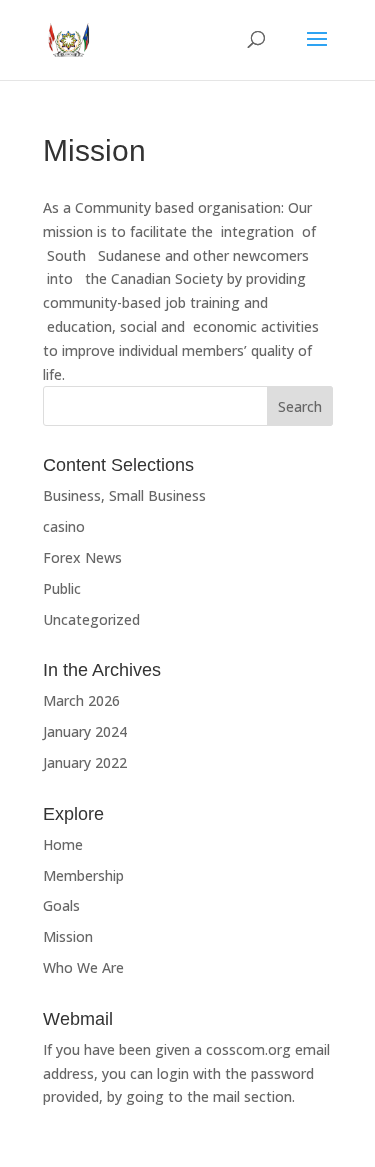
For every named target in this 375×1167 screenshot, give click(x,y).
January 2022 (85, 762)
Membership (83, 875)
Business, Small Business (124, 495)
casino (64, 526)
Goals (61, 905)
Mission (68, 936)
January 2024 (85, 731)
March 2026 (81, 700)
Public (62, 588)
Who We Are (83, 967)
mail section (252, 1096)
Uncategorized (91, 619)
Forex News (82, 557)
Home (63, 844)
